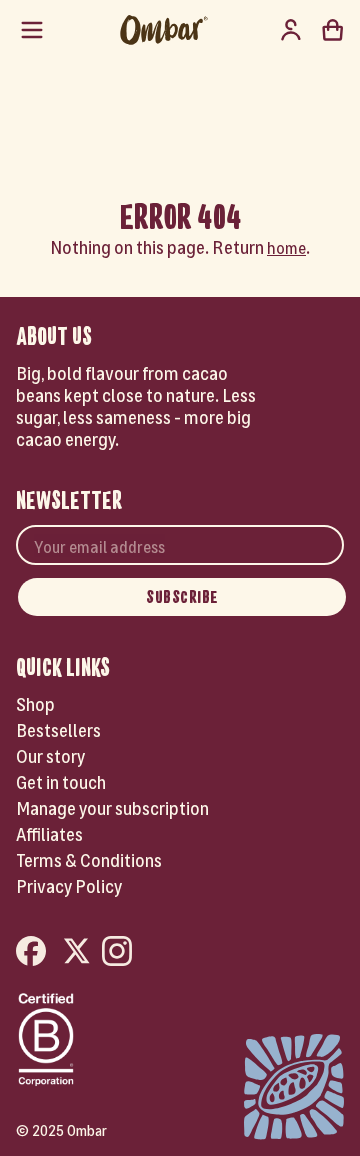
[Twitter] (77, 952)
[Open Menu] (32, 30)
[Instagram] (120, 952)
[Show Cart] (333, 30)
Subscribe (182, 596)
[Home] (164, 30)
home (286, 246)
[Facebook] (34, 952)
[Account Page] (291, 30)
